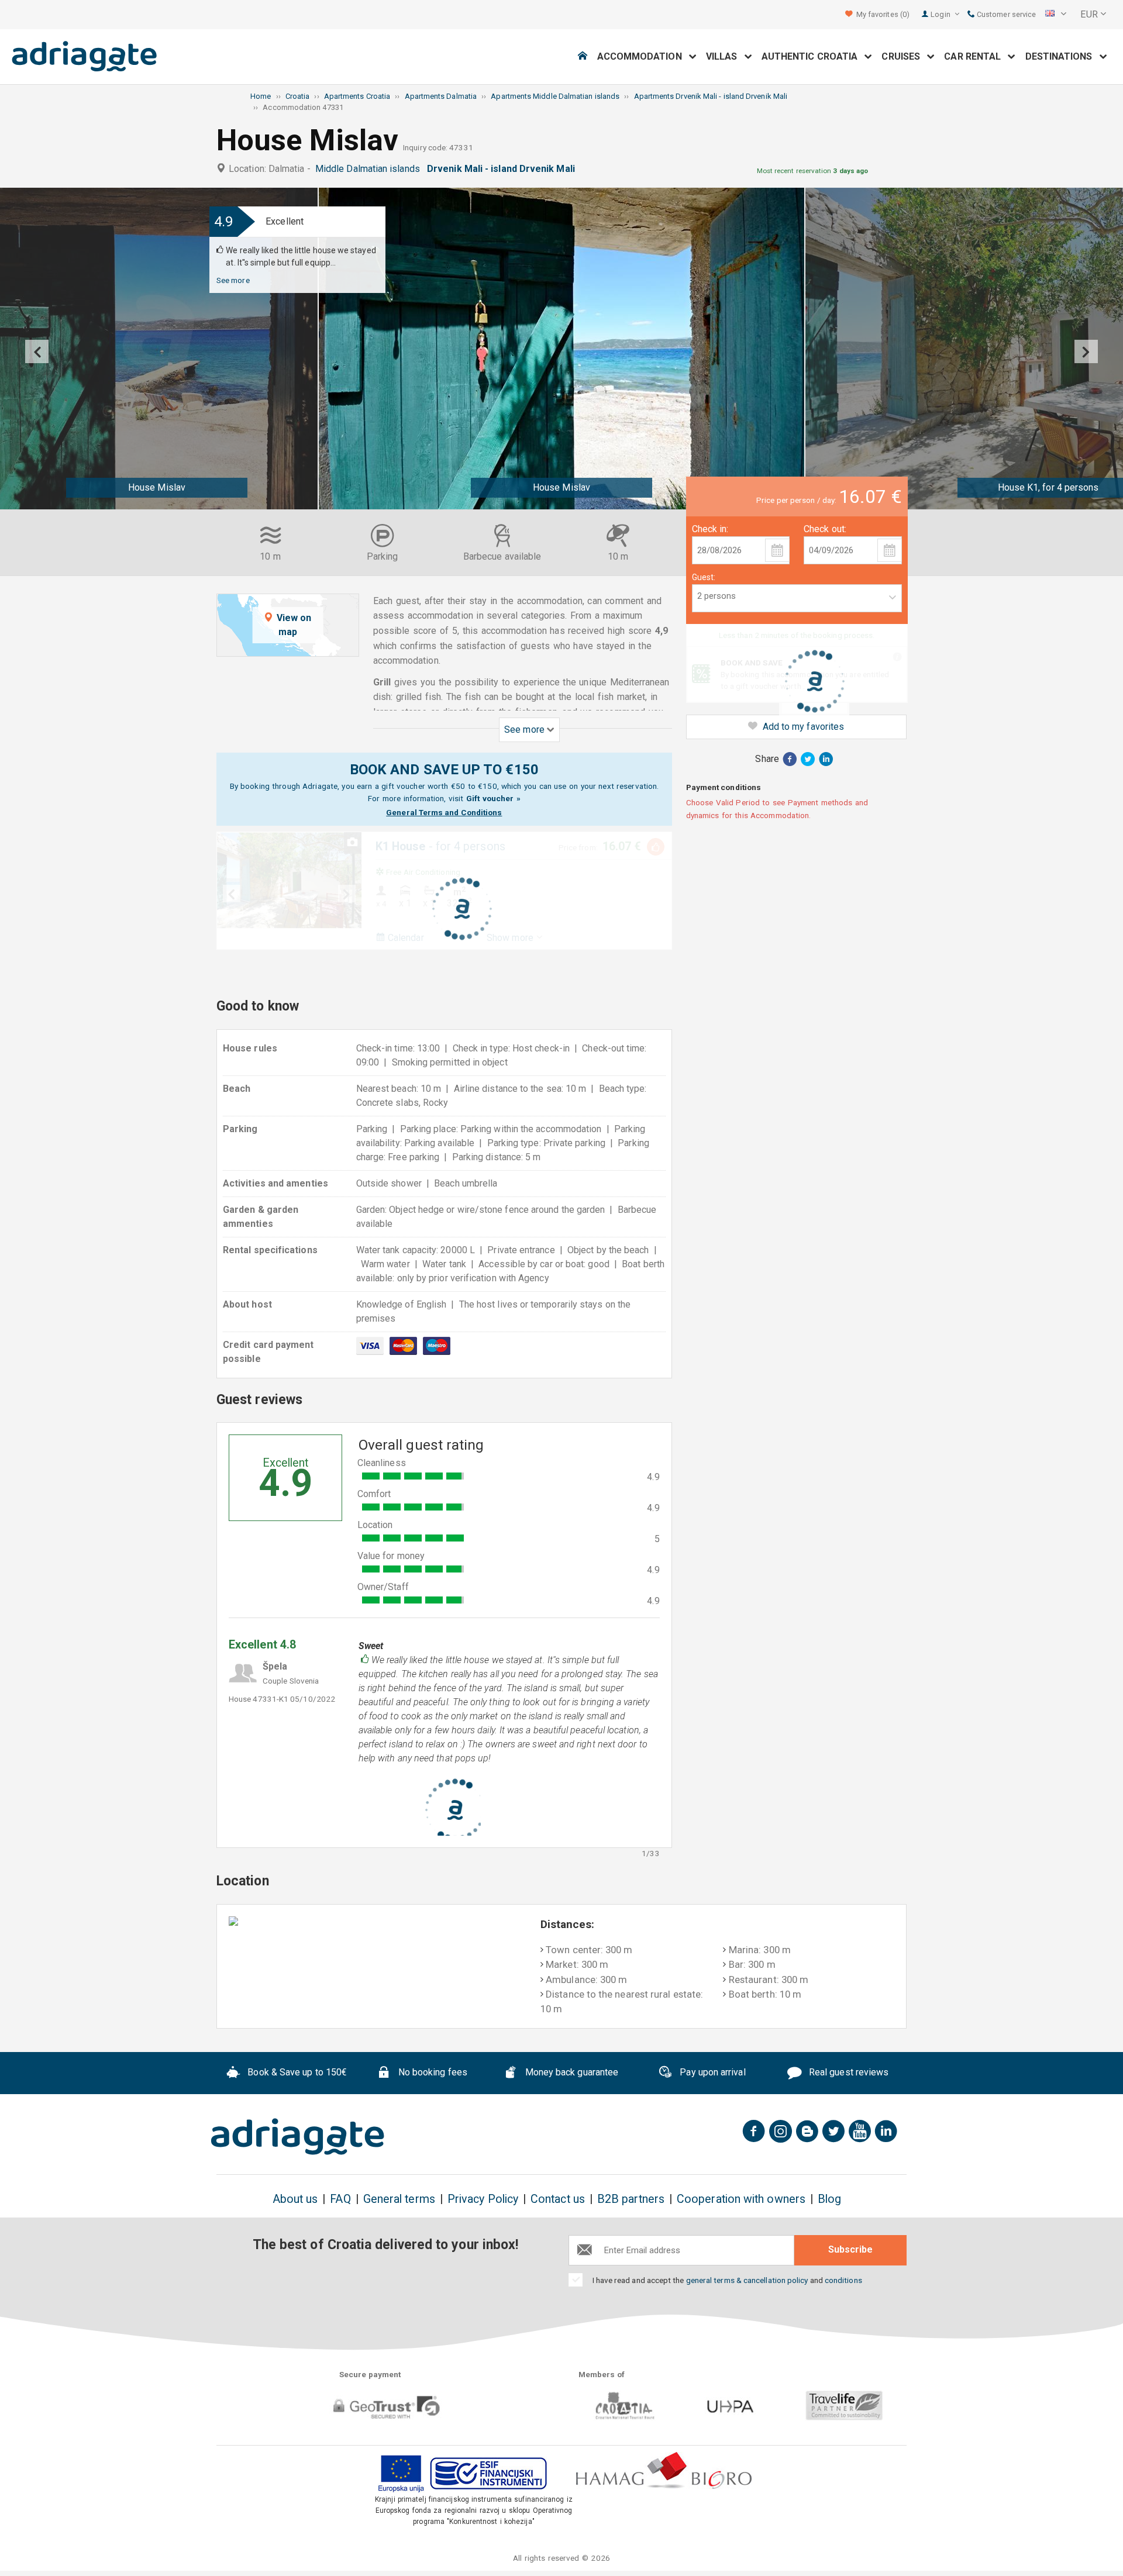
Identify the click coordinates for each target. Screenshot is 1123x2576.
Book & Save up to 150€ (296, 2072)
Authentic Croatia (813, 56)
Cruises (904, 56)
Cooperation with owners (741, 2199)
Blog (829, 2199)
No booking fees (432, 2072)
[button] (1056, 15)
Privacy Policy (483, 2199)
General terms (399, 2199)
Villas (725, 56)
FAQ (340, 2199)
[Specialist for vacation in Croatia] (298, 2137)
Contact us (558, 2199)
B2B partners (631, 2199)
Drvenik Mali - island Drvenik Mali (503, 169)
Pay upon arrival (711, 2072)
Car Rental (976, 56)
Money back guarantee (570, 2072)
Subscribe (850, 2249)
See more (233, 280)
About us (295, 2199)
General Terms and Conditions (444, 812)
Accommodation (643, 56)
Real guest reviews (848, 2072)
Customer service (1005, 14)
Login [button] (941, 14)
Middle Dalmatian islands (370, 169)
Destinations (1062, 56)
